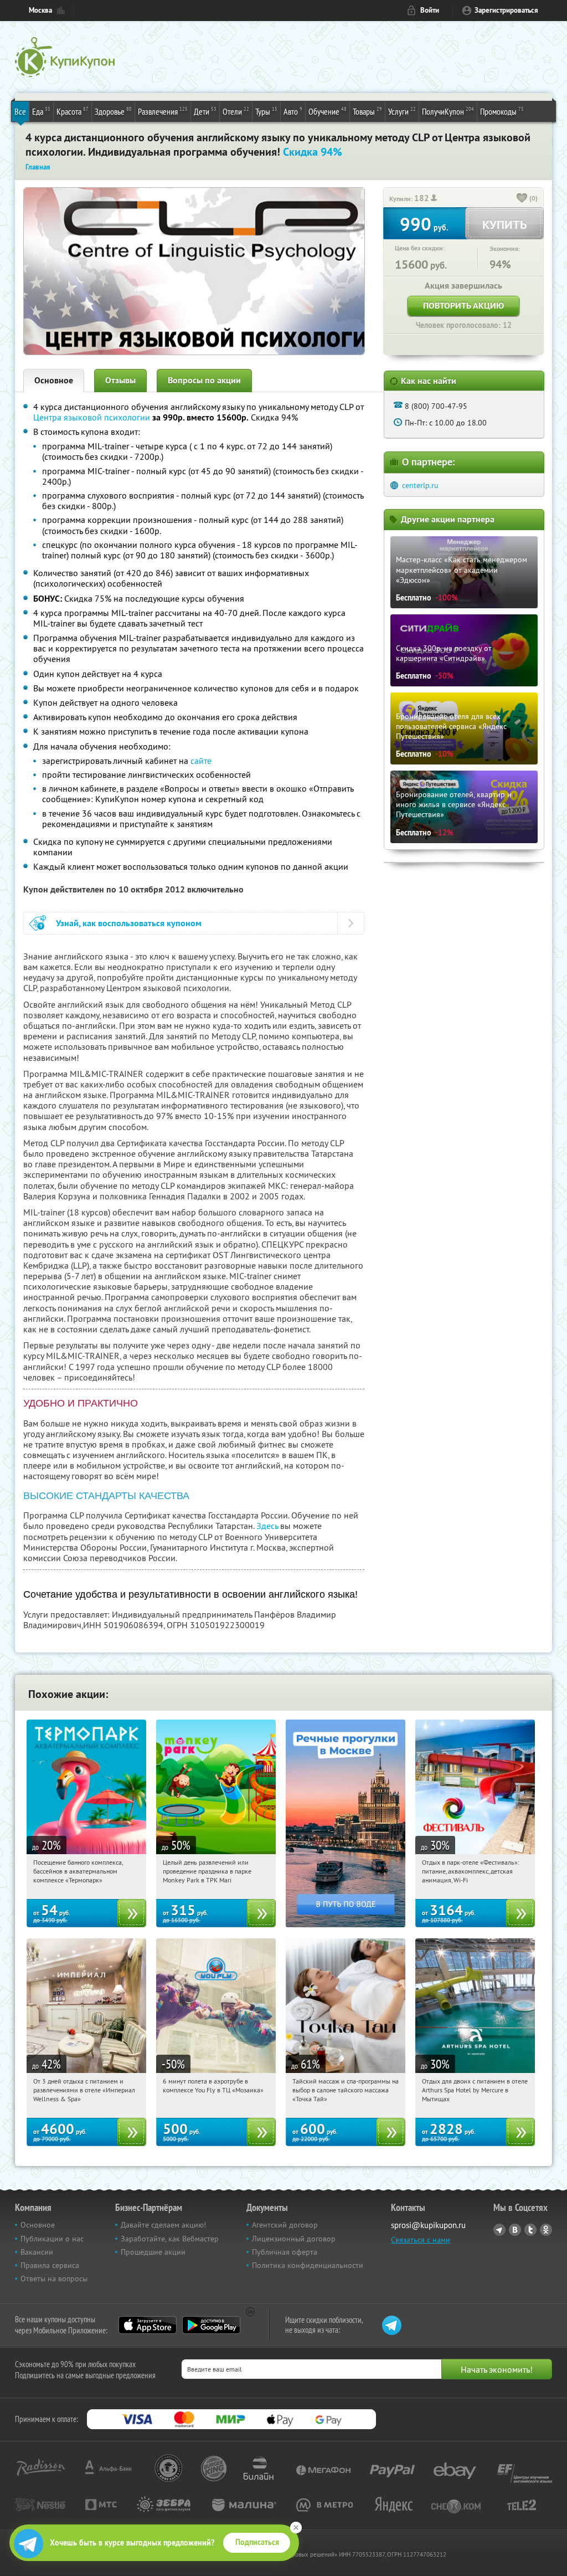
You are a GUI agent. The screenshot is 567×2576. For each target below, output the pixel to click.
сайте (201, 761)
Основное (54, 380)
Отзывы (120, 380)
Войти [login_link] (430, 10)
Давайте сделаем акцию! (163, 2225)
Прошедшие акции (153, 2252)
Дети (205, 111)
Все (20, 111)
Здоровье (113, 111)
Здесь (267, 1526)
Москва (40, 10)
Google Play (211, 2325)
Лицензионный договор (294, 2239)
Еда (41, 111)
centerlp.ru (420, 485)
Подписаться (257, 2542)
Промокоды (502, 111)
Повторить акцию (463, 306)
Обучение (328, 111)
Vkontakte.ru (515, 2230)
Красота (73, 111)
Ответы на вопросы (54, 2279)
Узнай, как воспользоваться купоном (129, 923)
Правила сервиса (50, 2265)
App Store (148, 2325)
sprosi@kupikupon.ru (428, 2225)
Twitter (530, 2230)
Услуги (402, 111)
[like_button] (522, 199)
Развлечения (163, 111)
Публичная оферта (285, 2252)
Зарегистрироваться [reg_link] (506, 10)
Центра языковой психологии (92, 417)
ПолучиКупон (448, 111)
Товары (367, 111)
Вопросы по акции (204, 380)
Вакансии (37, 2252)
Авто (293, 111)
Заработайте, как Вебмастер (170, 2239)
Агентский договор (285, 2225)
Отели (236, 111)
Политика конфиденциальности (308, 2265)
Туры (266, 111)
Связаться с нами (421, 2240)
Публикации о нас (52, 2239)
